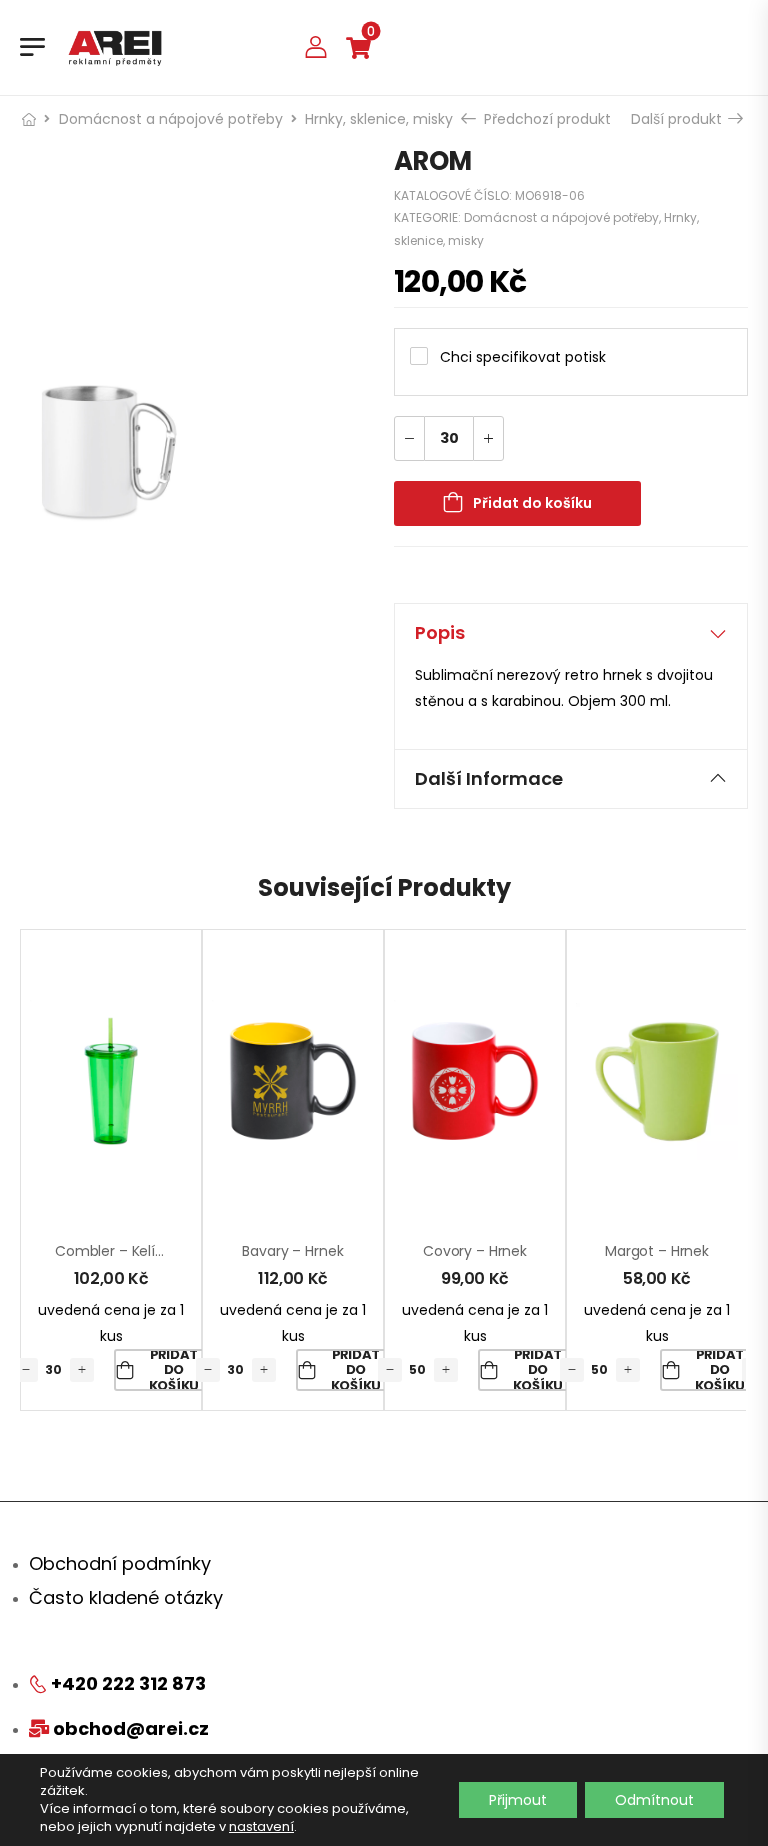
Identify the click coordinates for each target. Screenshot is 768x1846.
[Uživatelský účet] (316, 46)
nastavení (261, 1827)
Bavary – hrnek (292, 1251)
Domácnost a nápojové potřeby (171, 119)
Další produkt (678, 119)
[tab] (571, 633)
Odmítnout (654, 1800)
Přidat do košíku (532, 503)
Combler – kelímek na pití (143, 1251)
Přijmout (518, 1800)
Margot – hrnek (657, 1251)
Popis (440, 632)
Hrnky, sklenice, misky (379, 119)
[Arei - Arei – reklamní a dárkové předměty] (115, 47)
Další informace (489, 778)
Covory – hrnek (475, 1251)
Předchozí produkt (545, 119)
